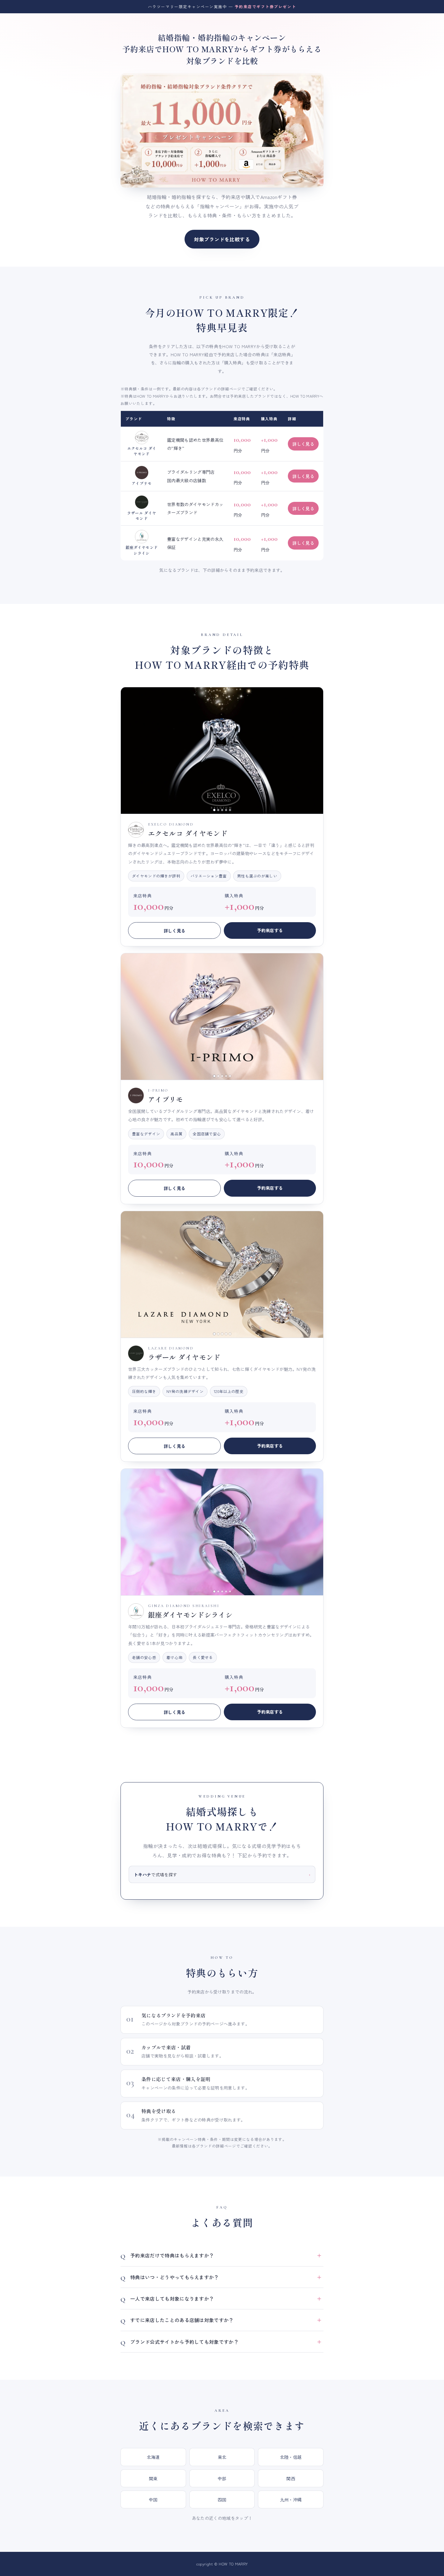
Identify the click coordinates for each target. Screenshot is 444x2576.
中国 (153, 2499)
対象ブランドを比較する (222, 239)
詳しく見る (303, 444)
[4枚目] (226, 810)
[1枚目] (214, 810)
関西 (291, 2478)
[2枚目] (218, 810)
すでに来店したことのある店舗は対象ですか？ (182, 2320)
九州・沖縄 (291, 2499)
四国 (222, 2499)
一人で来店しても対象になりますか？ (172, 2299)
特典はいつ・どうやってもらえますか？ (175, 2277)
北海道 (153, 2457)
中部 (222, 2478)
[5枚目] (230, 810)
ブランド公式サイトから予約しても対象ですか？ (184, 2342)
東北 (222, 2457)
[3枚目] (222, 810)
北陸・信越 (291, 2457)
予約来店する (270, 930)
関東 (153, 2478)
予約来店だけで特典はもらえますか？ (172, 2255)
